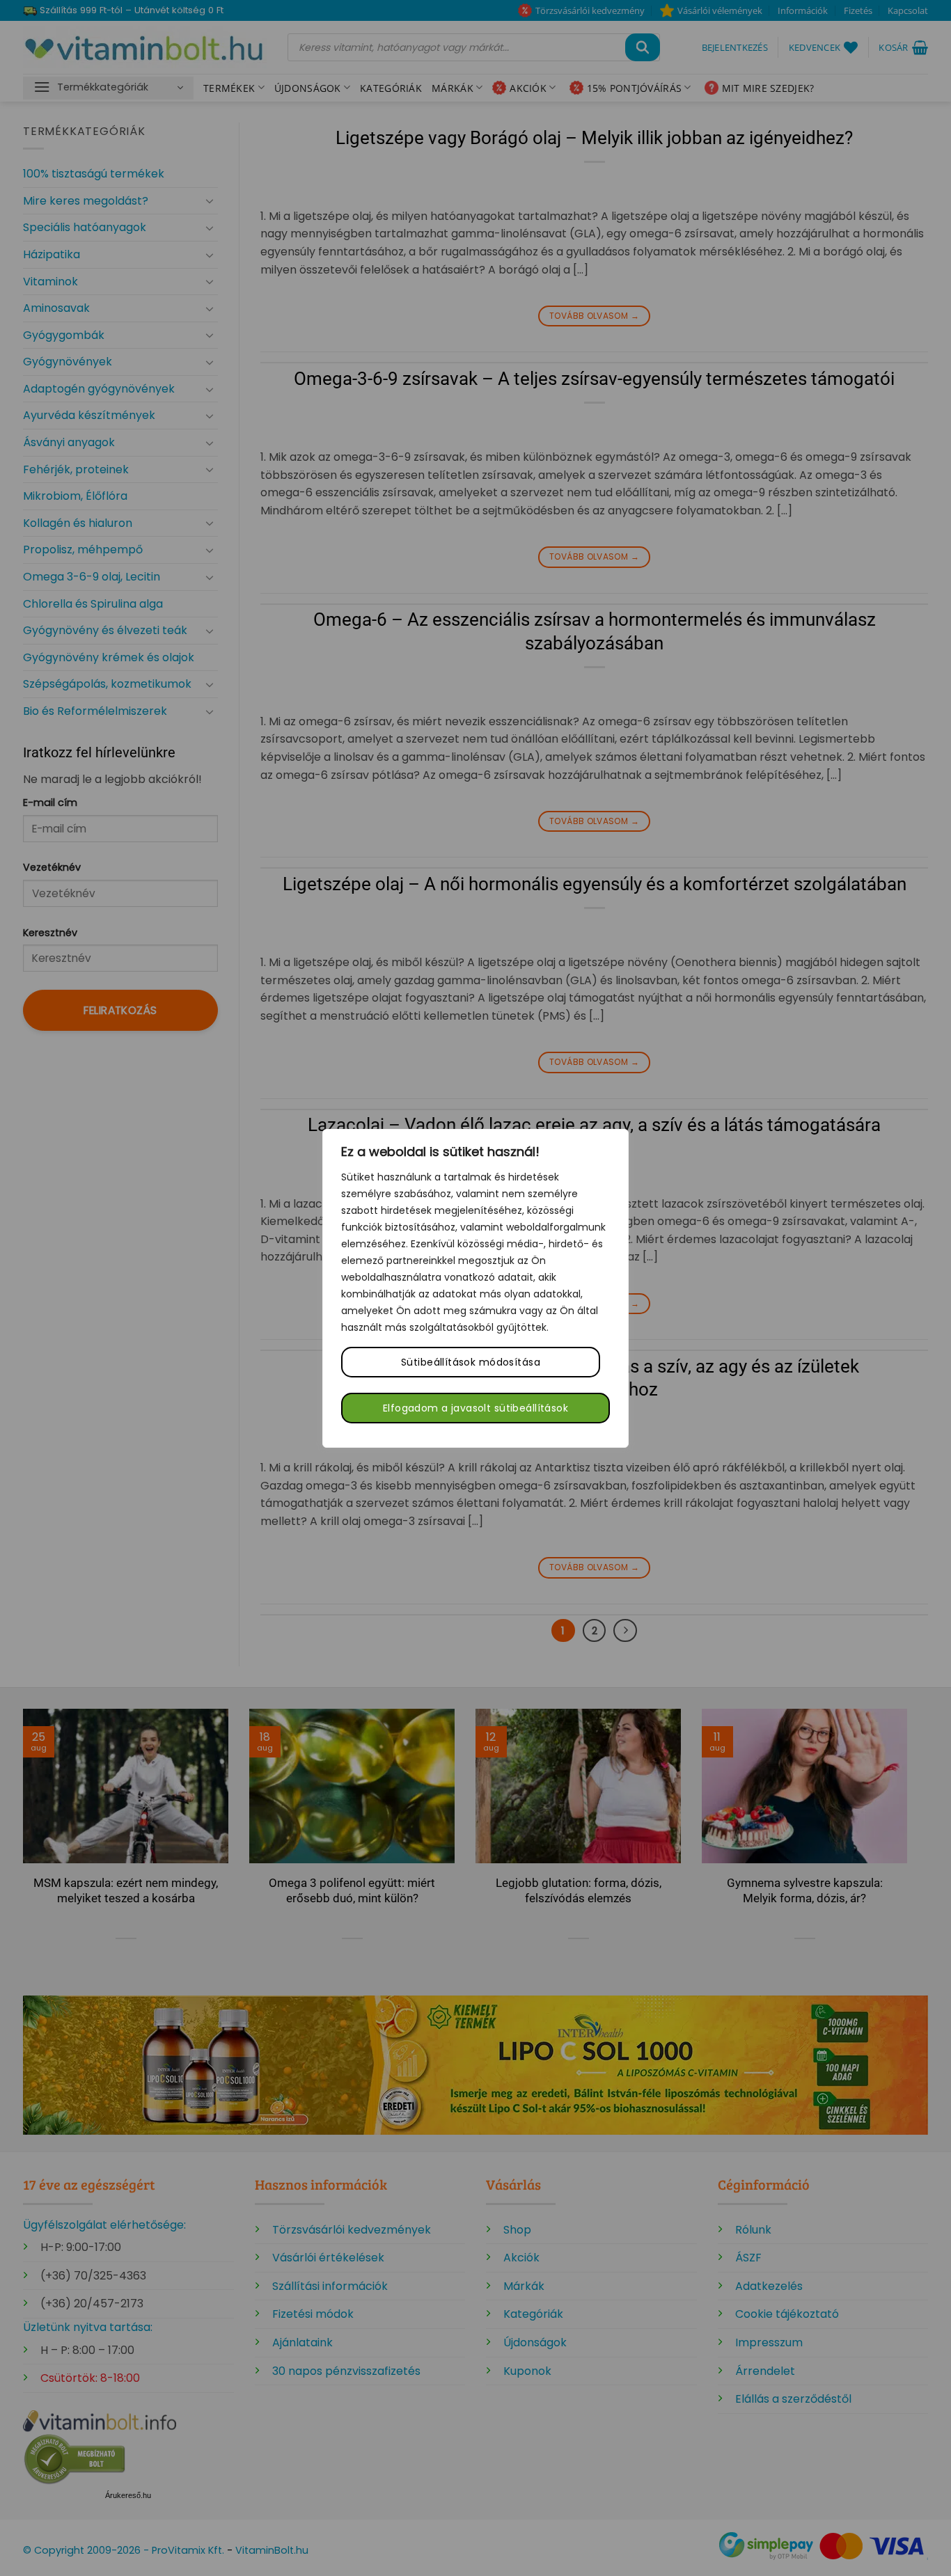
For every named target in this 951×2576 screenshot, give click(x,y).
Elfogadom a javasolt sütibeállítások (475, 1408)
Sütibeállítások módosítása (471, 1362)
